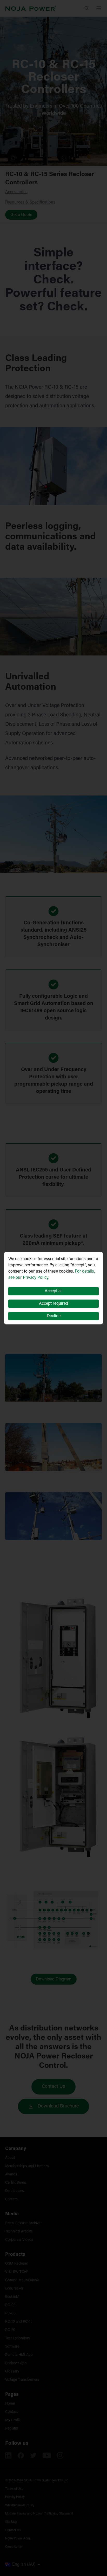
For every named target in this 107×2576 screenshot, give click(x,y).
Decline (54, 1316)
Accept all (54, 1291)
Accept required (53, 1304)
